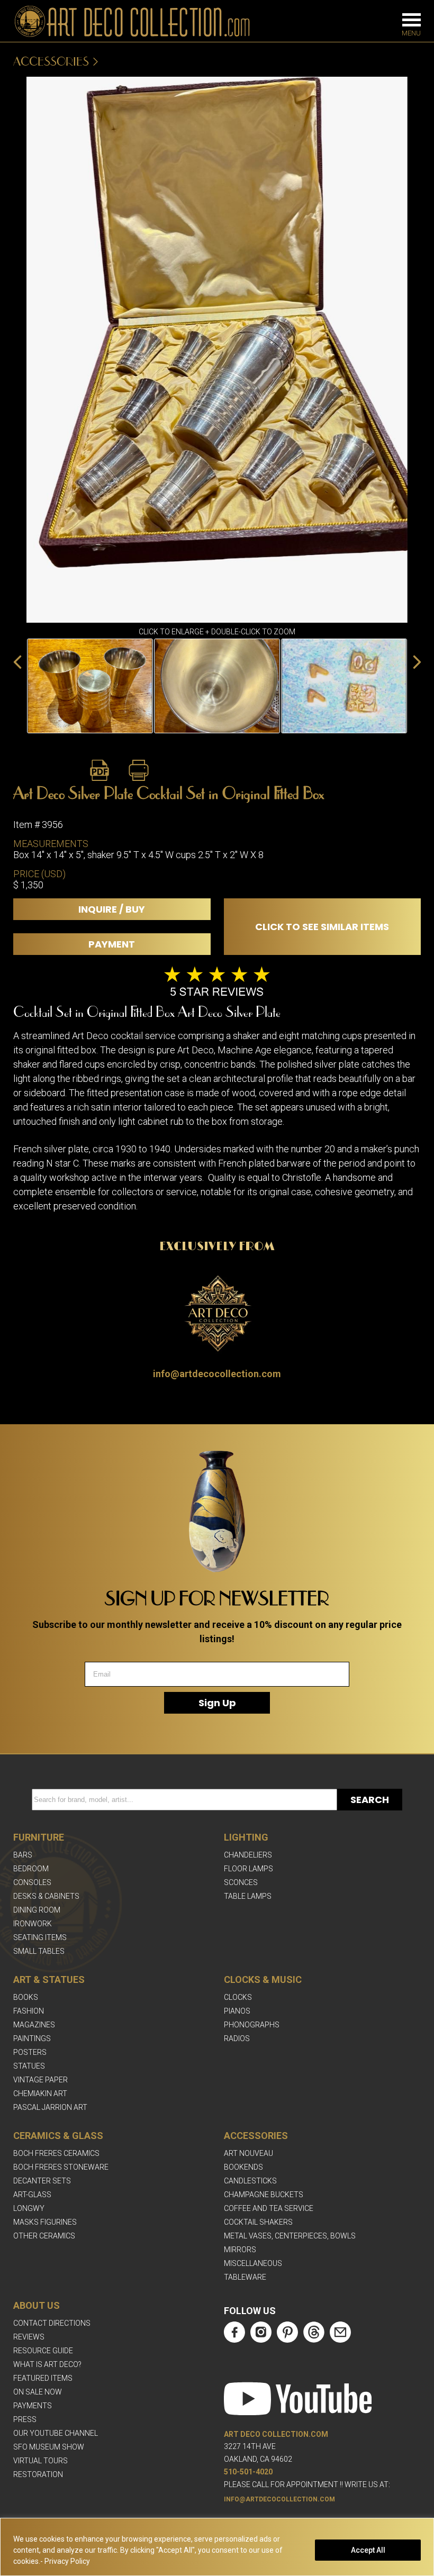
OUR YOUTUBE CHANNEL (56, 2433)
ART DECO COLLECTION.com (276, 2434)
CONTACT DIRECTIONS (52, 2323)
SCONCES (241, 1882)
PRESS (25, 2419)
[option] (90, 686)
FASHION (29, 2011)
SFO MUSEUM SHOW (49, 2447)
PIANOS (237, 2011)
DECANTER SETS (42, 2181)
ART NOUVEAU (248, 2153)
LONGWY (29, 2208)
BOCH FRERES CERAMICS (56, 2153)
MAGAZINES (34, 2025)
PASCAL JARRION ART (50, 2107)
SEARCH (370, 1800)
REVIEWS (29, 2337)
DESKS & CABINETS (46, 1896)
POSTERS (30, 2052)
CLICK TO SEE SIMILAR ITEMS (322, 927)
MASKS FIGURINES (45, 2222)
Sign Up (217, 1703)
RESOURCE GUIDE (43, 2351)
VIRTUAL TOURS (40, 2461)
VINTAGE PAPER (40, 2080)
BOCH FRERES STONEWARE (61, 2167)
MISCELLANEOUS (253, 2263)
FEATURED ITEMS (43, 2378)
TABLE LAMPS (248, 1896)
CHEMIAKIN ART (40, 2093)
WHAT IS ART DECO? (47, 2364)
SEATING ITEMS (40, 1937)
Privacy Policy (67, 2561)
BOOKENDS (243, 2167)
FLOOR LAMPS (248, 1869)
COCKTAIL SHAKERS (258, 2222)
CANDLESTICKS (250, 2181)
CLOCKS (238, 1997)
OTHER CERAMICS (44, 2236)
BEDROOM (31, 1869)
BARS (23, 1855)
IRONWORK (33, 1924)
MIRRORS (240, 2250)
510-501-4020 (248, 2472)
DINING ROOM (37, 1910)
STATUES (29, 2066)
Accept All (368, 2550)
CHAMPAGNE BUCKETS (264, 2195)
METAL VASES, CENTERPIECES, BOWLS (290, 2236)
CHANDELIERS (248, 1855)
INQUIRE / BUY (112, 909)
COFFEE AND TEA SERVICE (269, 2208)
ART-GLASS (32, 2195)
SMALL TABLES (39, 1951)
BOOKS (26, 1997)
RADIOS (237, 2038)
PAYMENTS (33, 2406)
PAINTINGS (32, 2038)
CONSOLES (32, 1882)
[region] (217, 2547)
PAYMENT (112, 944)
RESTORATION (38, 2474)
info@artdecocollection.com (217, 1374)
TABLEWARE (245, 2277)
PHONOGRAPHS (252, 2025)
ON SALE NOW (38, 2392)
